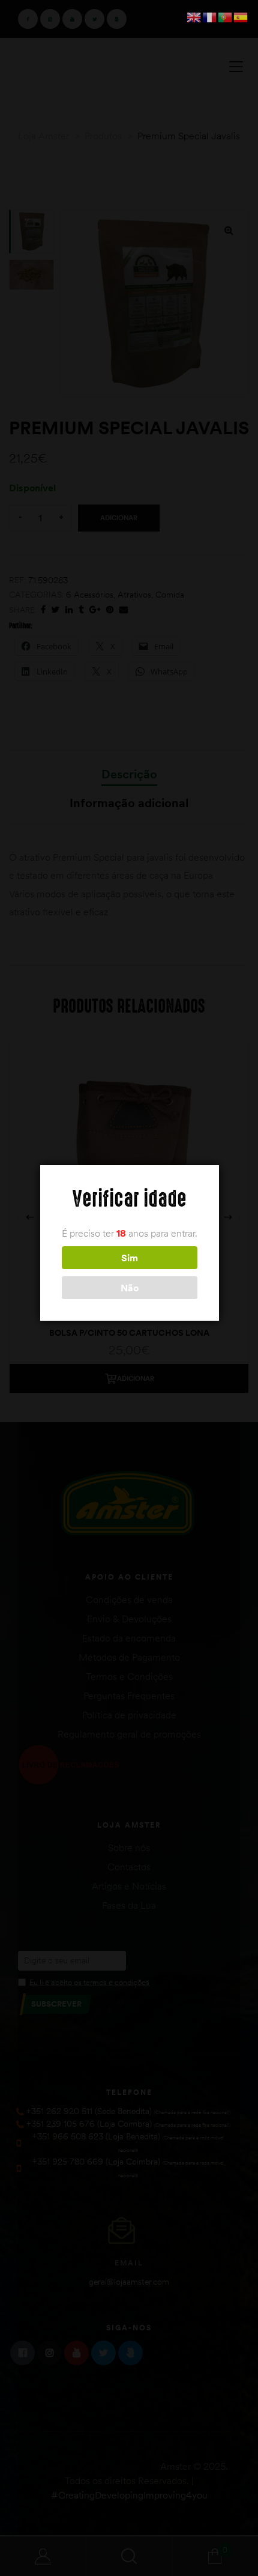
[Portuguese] (226, 16)
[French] (210, 16)
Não (130, 1288)
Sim (130, 1258)
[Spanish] (241, 16)
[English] (194, 16)
